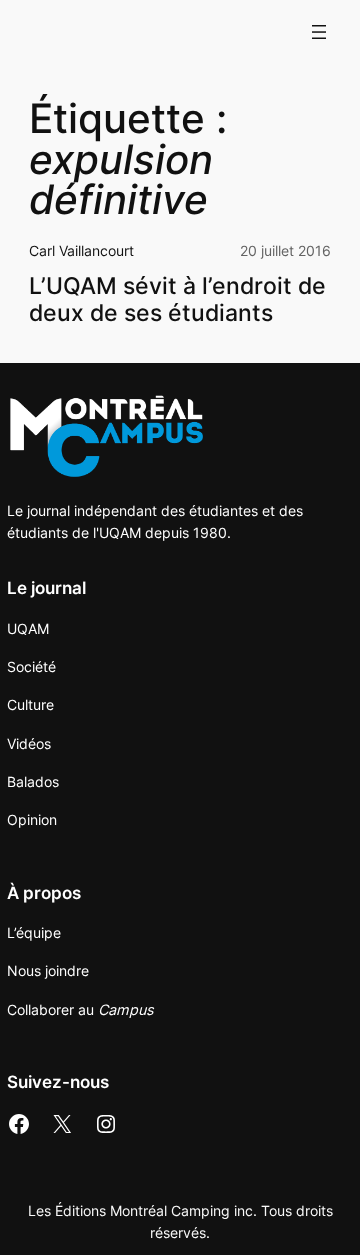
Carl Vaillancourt (81, 250)
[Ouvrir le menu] (319, 32)
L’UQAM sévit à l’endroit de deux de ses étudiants (177, 299)
